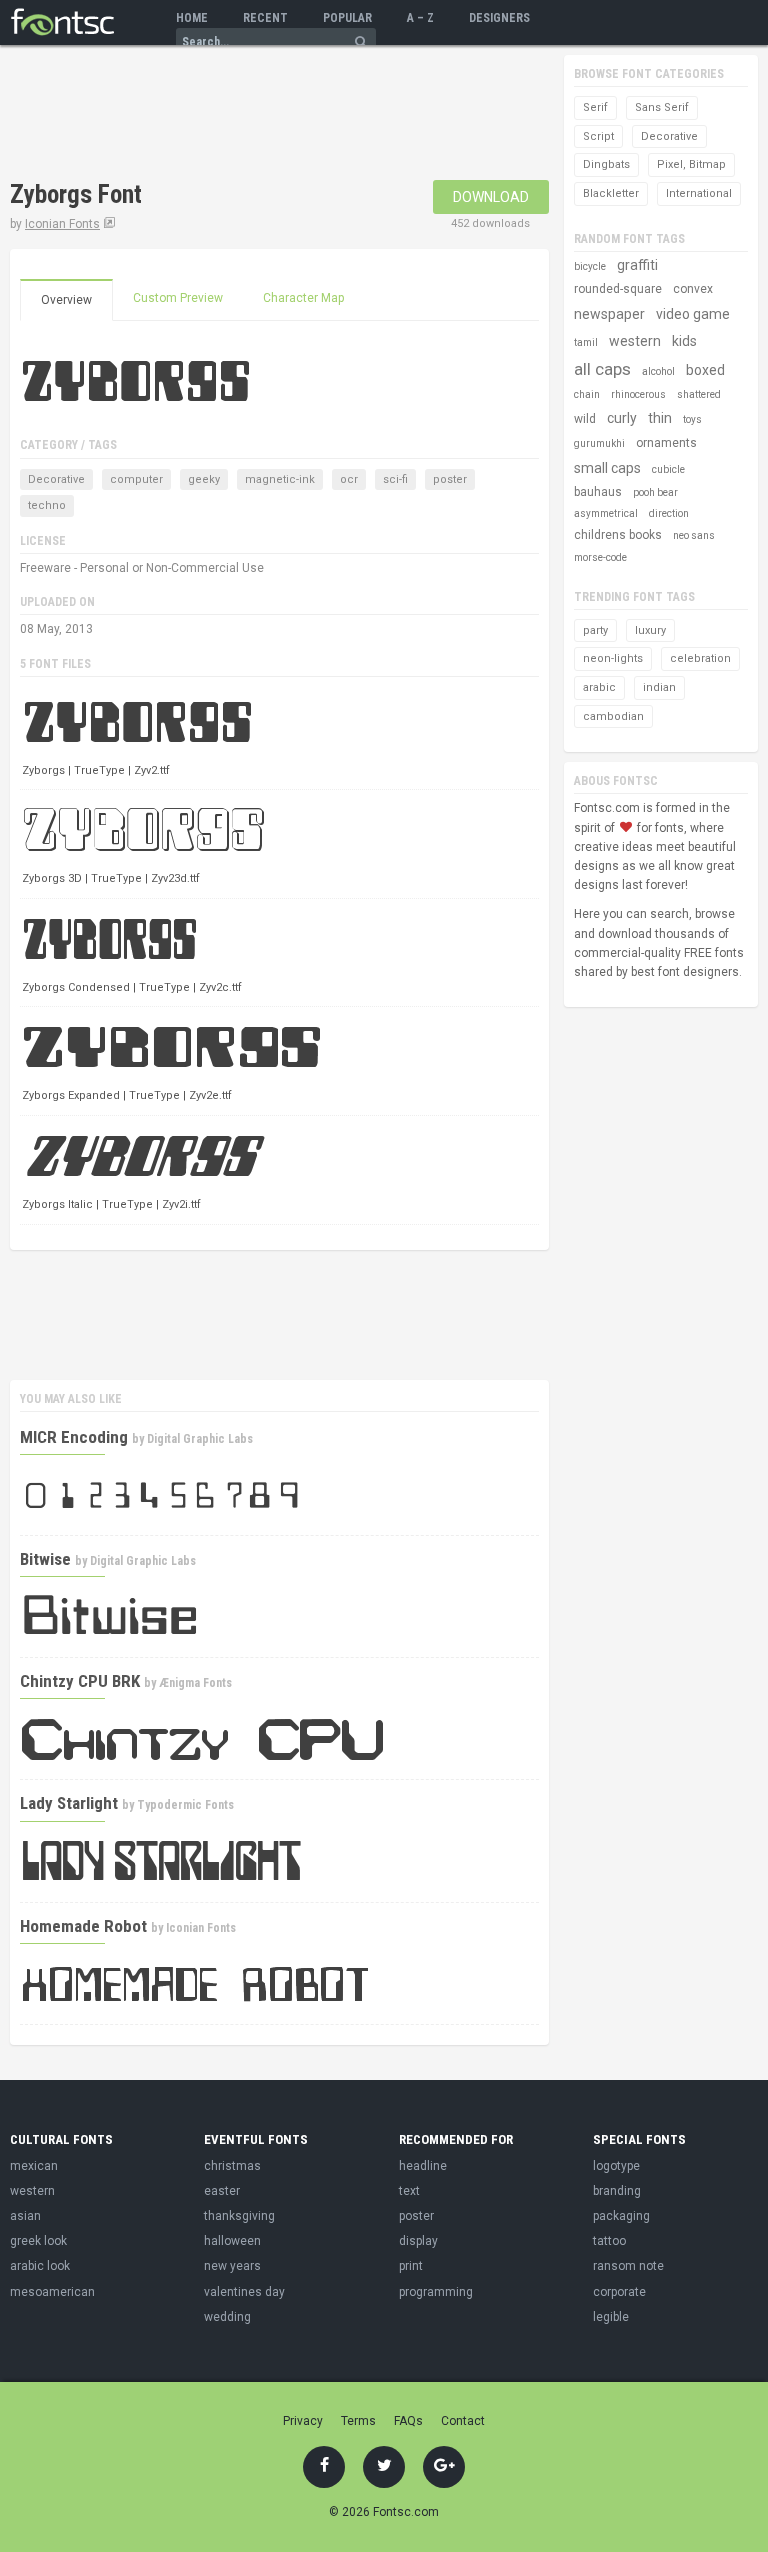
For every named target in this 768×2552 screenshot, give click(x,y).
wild (585, 419)
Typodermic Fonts (185, 1805)
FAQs (408, 2421)
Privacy (303, 2421)
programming (436, 2292)
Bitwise (45, 1559)
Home (192, 18)
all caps (602, 369)
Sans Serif (662, 107)
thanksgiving (239, 2216)
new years (232, 2266)
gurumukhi (599, 443)
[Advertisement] (244, 115)
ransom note (628, 2266)
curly (622, 418)
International (699, 193)
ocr (349, 479)
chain (587, 394)
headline (423, 2166)
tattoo (609, 2241)
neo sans (694, 535)
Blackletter (611, 193)
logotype (616, 2166)
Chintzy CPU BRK (80, 1681)
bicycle (590, 266)
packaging (621, 2216)
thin (660, 418)
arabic (599, 687)
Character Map (303, 298)
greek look (38, 2241)
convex (693, 289)
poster (450, 479)
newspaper (609, 314)
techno (47, 505)
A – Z (420, 18)
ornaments (666, 443)
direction (669, 513)
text (409, 2191)
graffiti (637, 265)
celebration (700, 658)
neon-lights (613, 658)
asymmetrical (606, 513)
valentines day (244, 2292)
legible (611, 2317)
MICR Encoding (74, 1437)
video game (693, 314)
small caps (607, 468)
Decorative (56, 479)
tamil (586, 342)
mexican (34, 2166)
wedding (227, 2317)
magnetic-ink (280, 479)
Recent (265, 18)
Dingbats (606, 164)
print (411, 2266)
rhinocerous (638, 394)
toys (692, 419)
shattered (699, 394)
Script (598, 136)
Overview (66, 300)
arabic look (40, 2266)
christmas (232, 2166)
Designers (499, 18)
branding (617, 2191)
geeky (204, 479)
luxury (650, 630)
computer (136, 479)
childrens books (618, 535)
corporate (619, 2292)
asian (25, 2216)
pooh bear (655, 492)
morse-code (600, 557)
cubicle (668, 469)
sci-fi (395, 479)
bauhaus (598, 492)
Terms (358, 2421)
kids (684, 341)
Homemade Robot (83, 1926)
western (635, 341)
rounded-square (618, 289)
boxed (705, 370)
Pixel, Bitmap (691, 164)
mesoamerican (52, 2292)
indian (659, 687)
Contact (463, 2421)
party (595, 630)
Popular (347, 18)
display (418, 2241)
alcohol (658, 371)
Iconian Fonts (62, 224)
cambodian (613, 716)
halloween (232, 2241)
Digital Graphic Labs (200, 1439)
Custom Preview (178, 298)
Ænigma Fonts (195, 1683)
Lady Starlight (69, 1803)
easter (222, 2191)
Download (491, 197)
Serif (595, 107)
